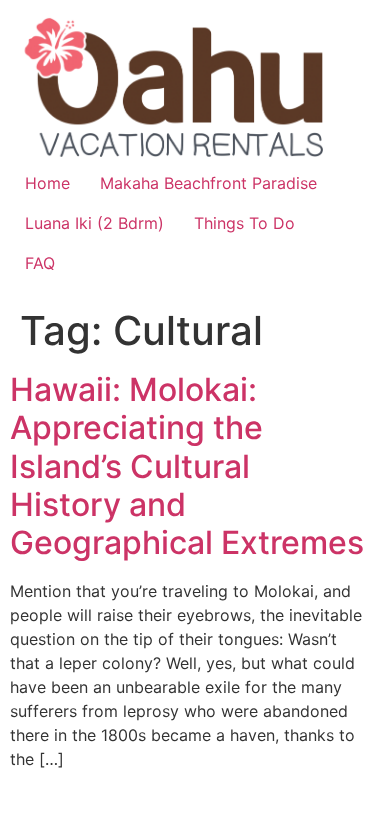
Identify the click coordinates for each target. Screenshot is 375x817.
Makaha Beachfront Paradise (208, 183)
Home (47, 183)
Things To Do (244, 223)
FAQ (40, 263)
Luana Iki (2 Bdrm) (94, 223)
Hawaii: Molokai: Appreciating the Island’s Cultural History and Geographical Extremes (187, 466)
